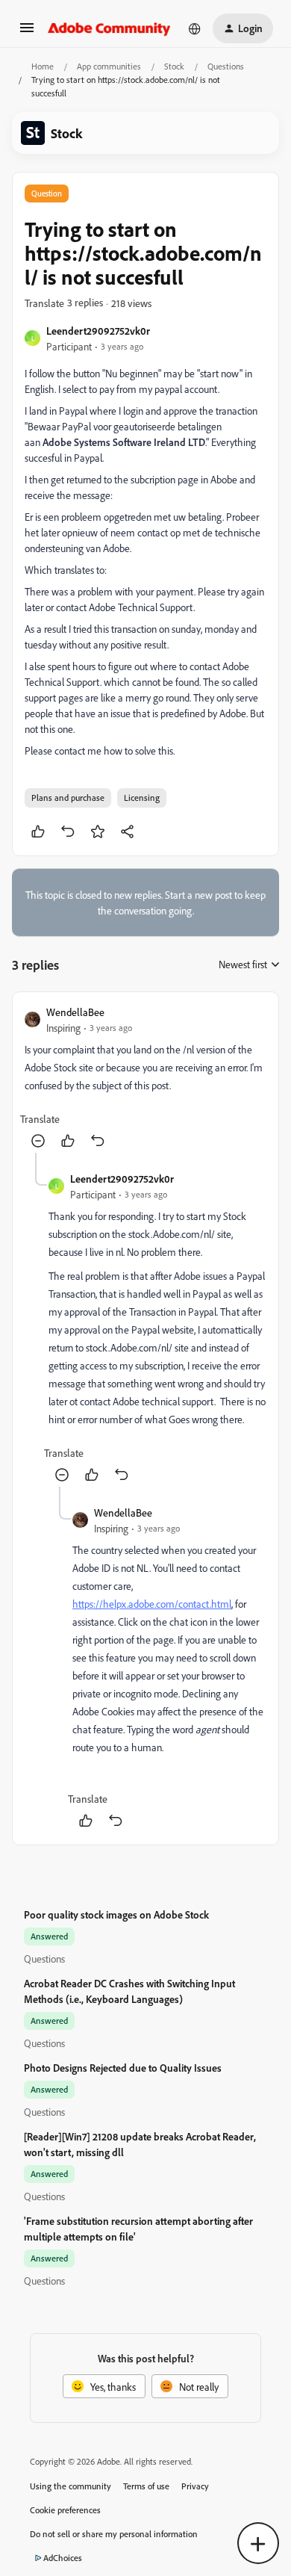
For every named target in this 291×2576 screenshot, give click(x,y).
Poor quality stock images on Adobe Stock (116, 1914)
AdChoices (63, 2558)
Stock (174, 66)
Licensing (142, 798)
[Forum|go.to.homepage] (109, 28)
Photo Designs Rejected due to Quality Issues (123, 2068)
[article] (145, 1078)
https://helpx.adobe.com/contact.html (152, 1604)
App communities (109, 66)
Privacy (195, 2486)
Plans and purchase (68, 798)
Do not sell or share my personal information (114, 2534)
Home (43, 66)
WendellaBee (75, 1012)
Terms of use (146, 2486)
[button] (27, 32)
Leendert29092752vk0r (98, 331)
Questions (226, 66)
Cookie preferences (65, 2510)
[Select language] (195, 28)
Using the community (71, 2486)
